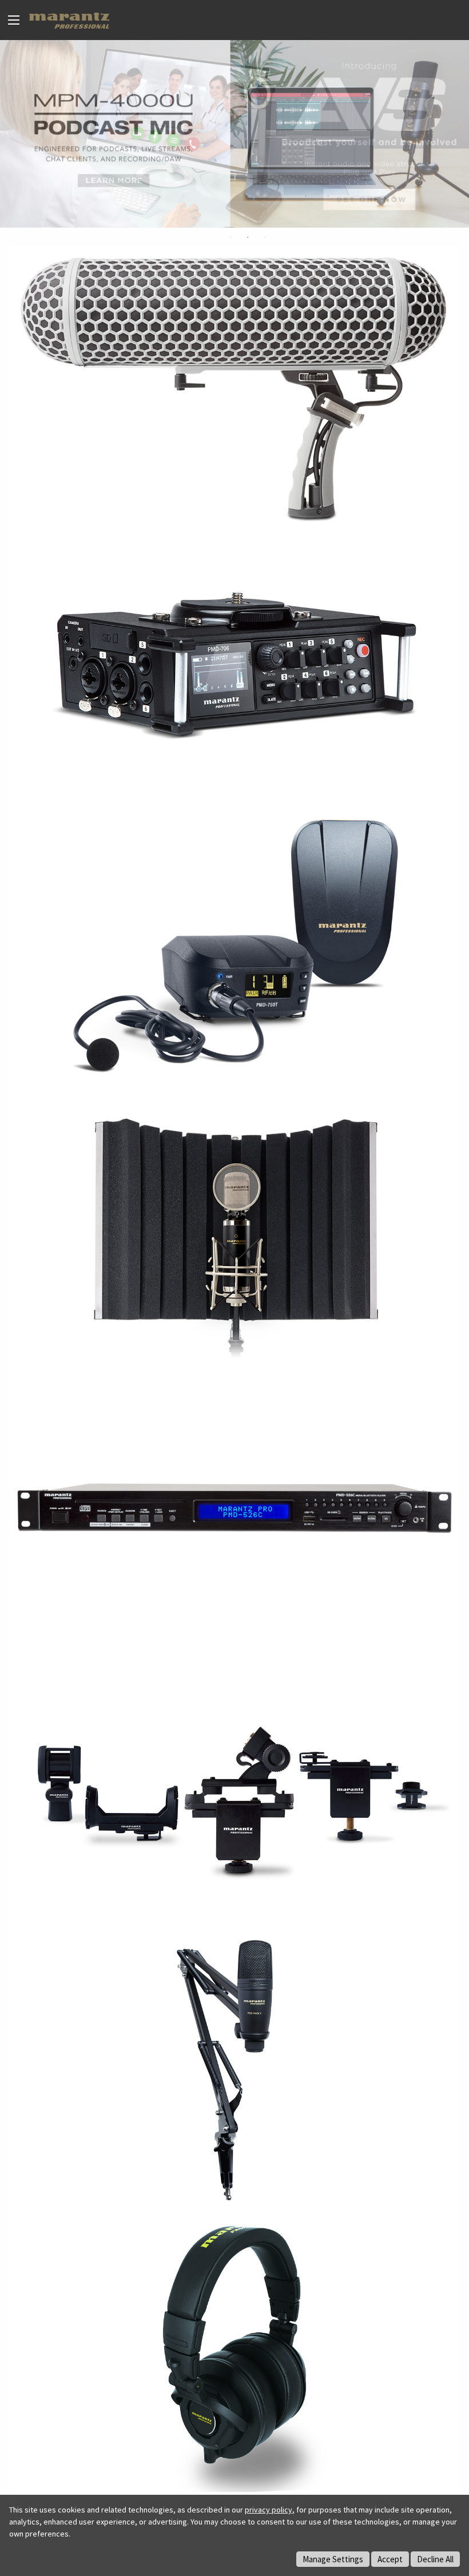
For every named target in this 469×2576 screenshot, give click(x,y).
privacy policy (269, 2510)
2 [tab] (248, 237)
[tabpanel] (234, 134)
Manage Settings (333, 2559)
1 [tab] (230, 237)
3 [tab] (265, 237)
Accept (390, 2559)
